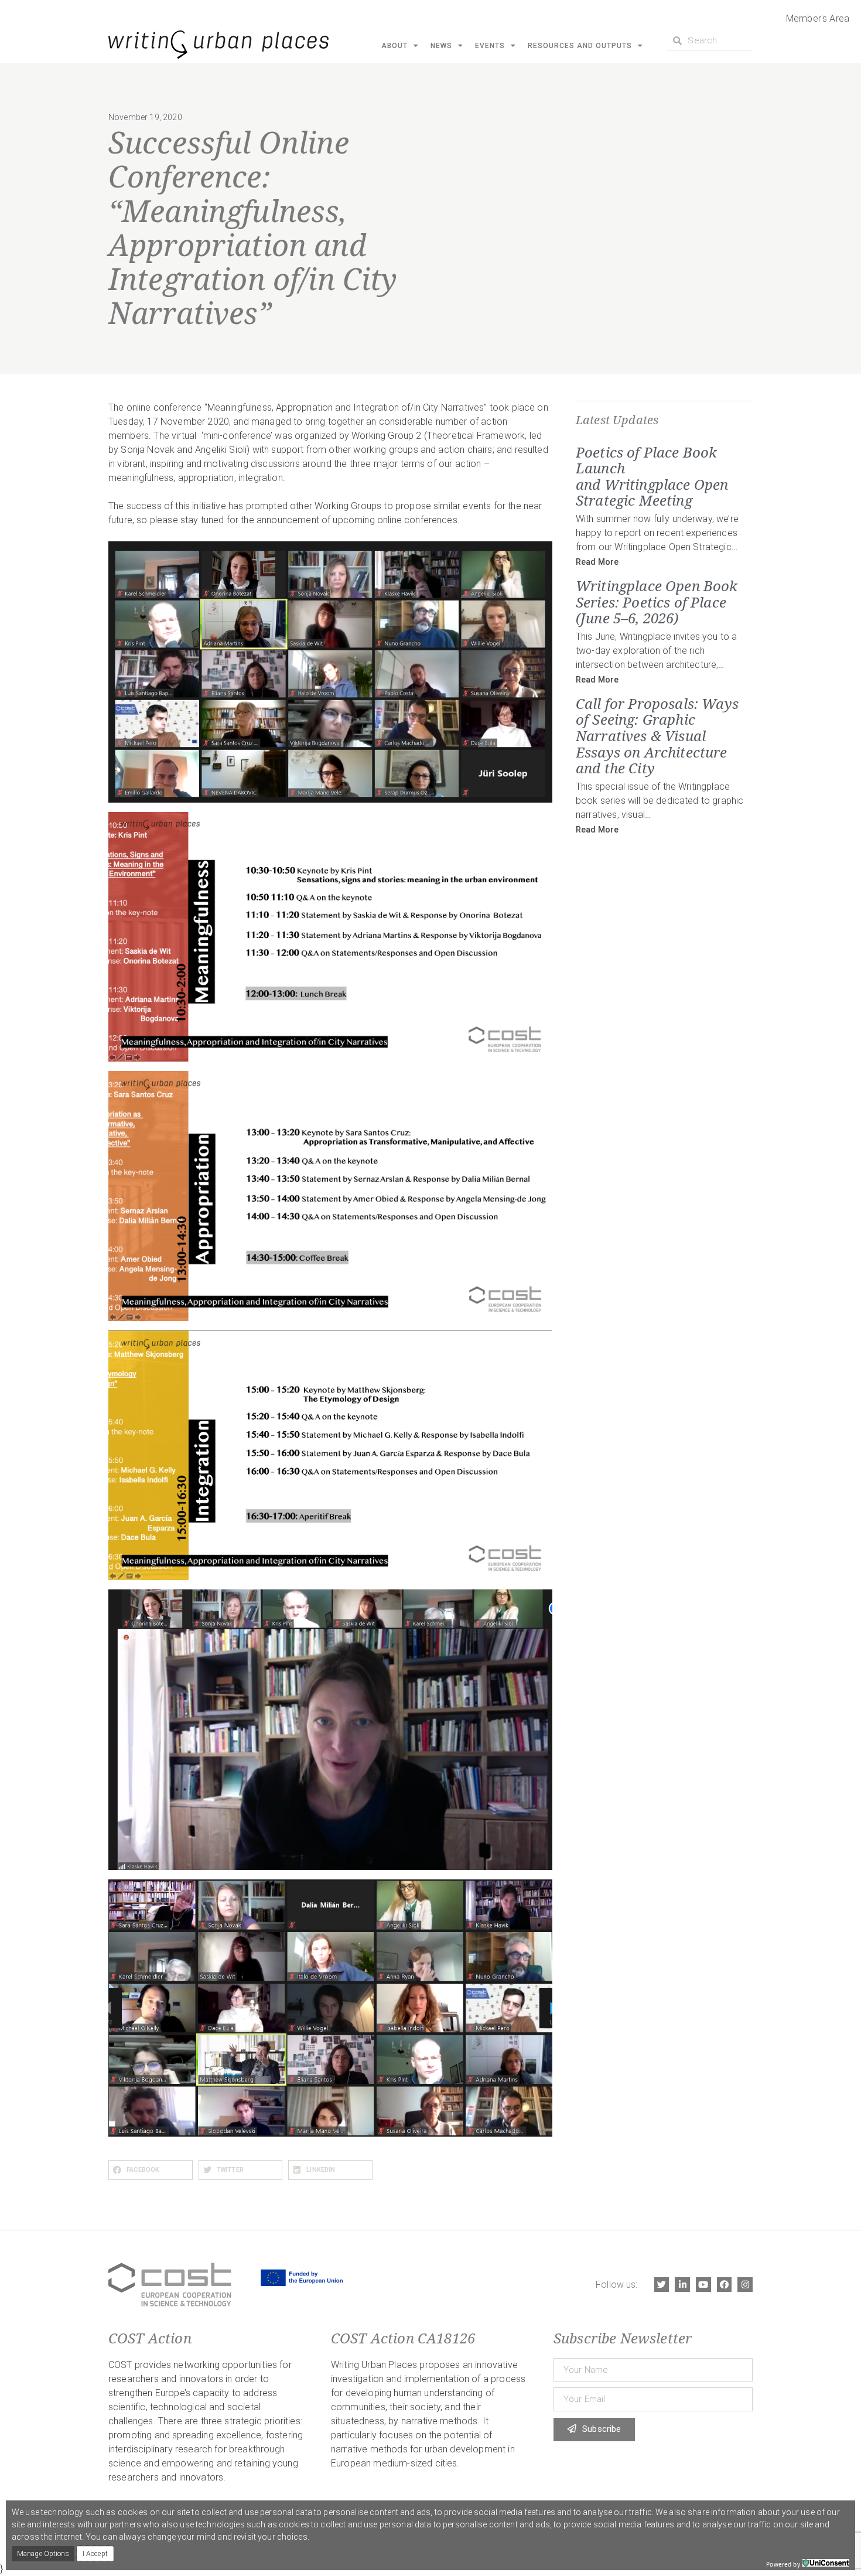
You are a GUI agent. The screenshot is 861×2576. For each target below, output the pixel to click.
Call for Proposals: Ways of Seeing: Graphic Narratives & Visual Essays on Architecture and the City (657, 736)
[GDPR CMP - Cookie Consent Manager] (826, 2563)
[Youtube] (703, 2285)
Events (490, 46)
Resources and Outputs (580, 46)
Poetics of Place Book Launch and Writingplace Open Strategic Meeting (652, 476)
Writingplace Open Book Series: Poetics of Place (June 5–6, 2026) (657, 602)
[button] (151, 2170)
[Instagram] (745, 2285)
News (441, 46)
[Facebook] (725, 2285)
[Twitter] (662, 2285)
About (394, 46)
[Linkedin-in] (682, 2285)
